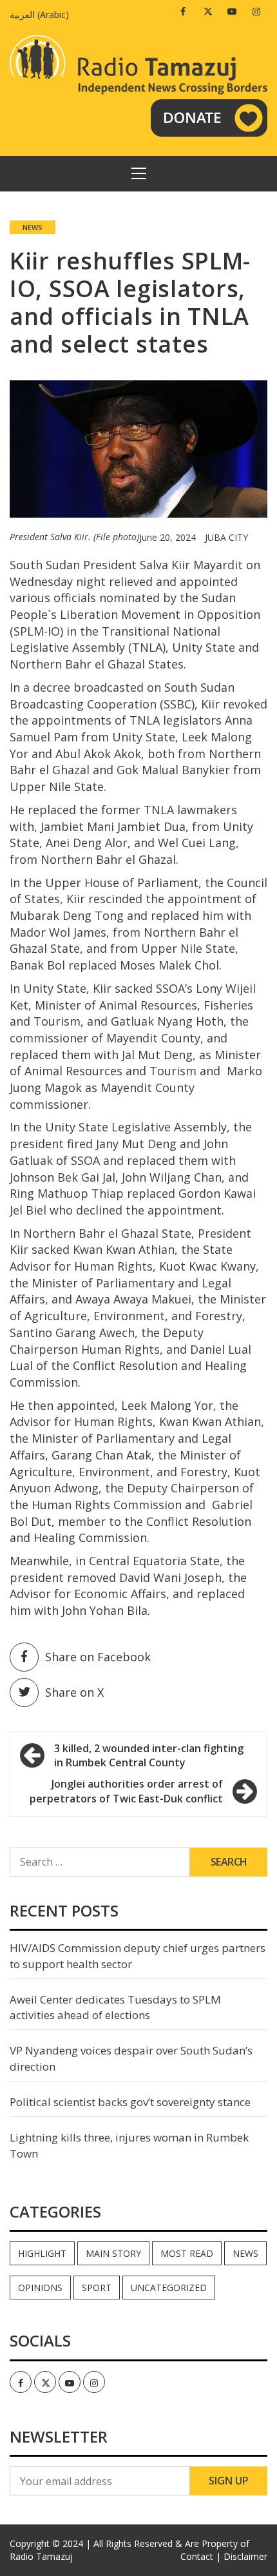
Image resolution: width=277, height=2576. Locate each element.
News (33, 227)
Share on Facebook (98, 1657)
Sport (97, 2288)
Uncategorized (169, 2288)
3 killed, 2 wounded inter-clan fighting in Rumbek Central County (149, 1756)
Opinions (40, 2288)
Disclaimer (245, 2556)
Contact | (201, 2556)
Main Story (113, 2253)
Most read (187, 2253)
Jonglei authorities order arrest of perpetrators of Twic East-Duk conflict (126, 1791)
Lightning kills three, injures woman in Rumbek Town (129, 2145)
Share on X (74, 1692)
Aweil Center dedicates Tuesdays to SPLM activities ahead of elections (115, 2007)
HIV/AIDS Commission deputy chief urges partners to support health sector (138, 1956)
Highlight (42, 2253)
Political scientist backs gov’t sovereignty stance (130, 2102)
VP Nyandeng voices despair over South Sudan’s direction (131, 2058)
